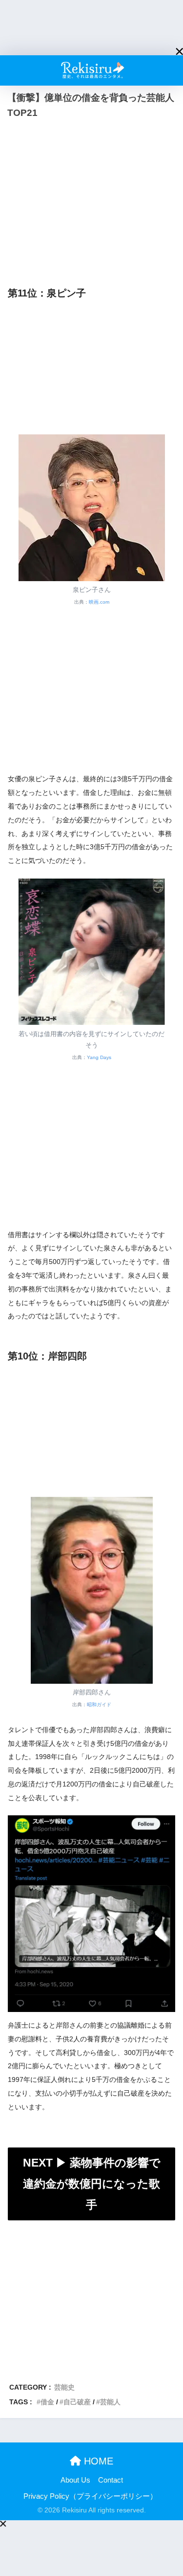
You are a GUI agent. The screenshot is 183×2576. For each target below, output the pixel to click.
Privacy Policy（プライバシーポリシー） (90, 2496)
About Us (75, 2480)
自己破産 (77, 2402)
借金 (47, 2402)
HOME (97, 2461)
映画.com (99, 602)
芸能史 (64, 2387)
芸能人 (110, 2402)
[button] (179, 52)
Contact (111, 2480)
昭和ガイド (99, 1705)
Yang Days (99, 1057)
